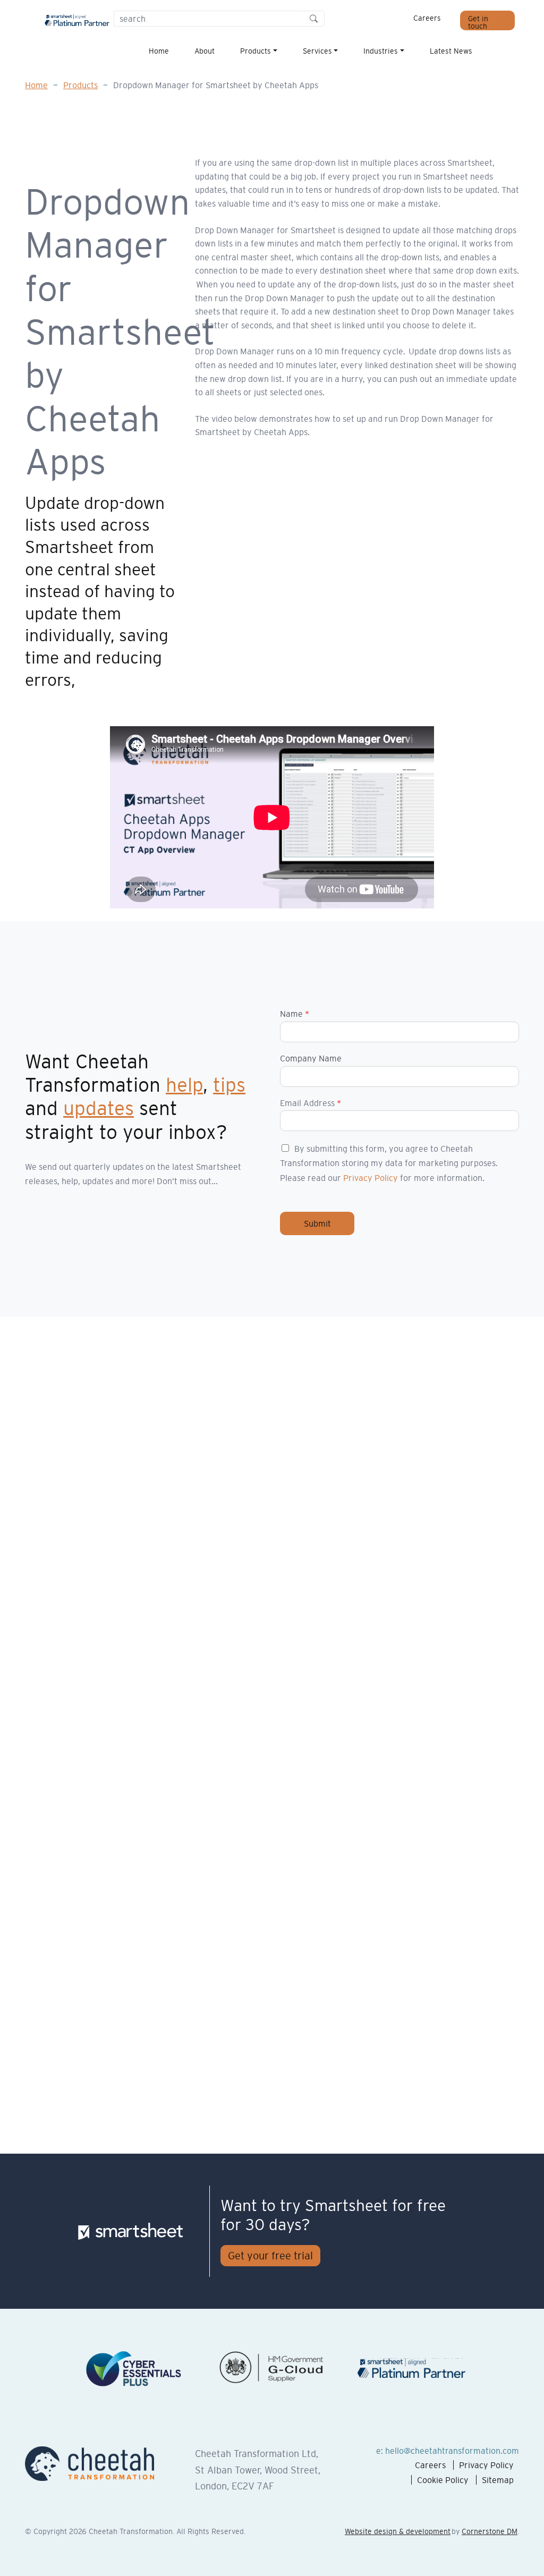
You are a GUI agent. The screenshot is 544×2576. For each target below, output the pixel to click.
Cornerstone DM (490, 2531)
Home (159, 51)
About (205, 51)
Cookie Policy (443, 2480)
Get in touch (478, 22)
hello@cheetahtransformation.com (452, 2451)
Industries (381, 51)
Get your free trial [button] (270, 2256)
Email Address (311, 1103)
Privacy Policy (371, 1178)
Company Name (311, 1058)
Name (295, 1014)
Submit (317, 1223)
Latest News (451, 51)
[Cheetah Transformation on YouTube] (507, 52)
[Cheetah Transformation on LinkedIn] (492, 52)
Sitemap (498, 2480)
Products (256, 51)
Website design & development (398, 2531)
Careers (427, 18)
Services (317, 51)
